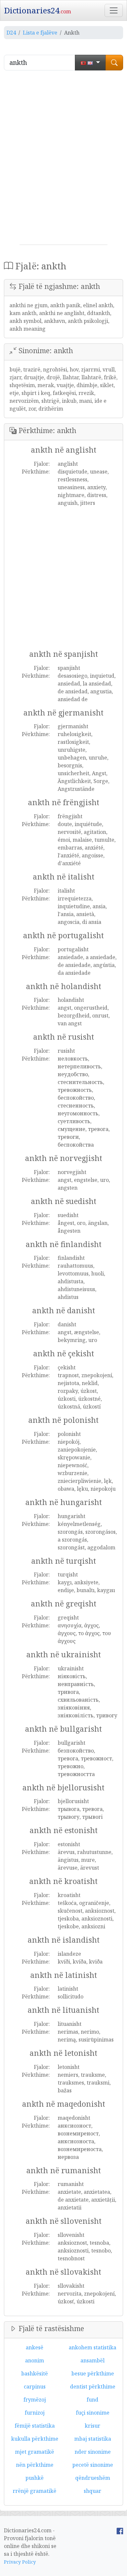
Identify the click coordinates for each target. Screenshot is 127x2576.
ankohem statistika (92, 2347)
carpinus (35, 2387)
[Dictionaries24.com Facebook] (120, 2530)
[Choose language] (90, 63)
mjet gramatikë (35, 2452)
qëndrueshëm (93, 2478)
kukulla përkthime (35, 2439)
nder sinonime (93, 2452)
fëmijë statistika (35, 2426)
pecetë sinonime (93, 2465)
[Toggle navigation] (114, 10)
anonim (35, 2360)
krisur (92, 2426)
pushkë (35, 2478)
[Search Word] (114, 63)
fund (92, 2400)
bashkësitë (35, 2373)
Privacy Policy (20, 2562)
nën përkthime (35, 2465)
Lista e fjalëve (40, 33)
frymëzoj (35, 2400)
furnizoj (35, 2413)
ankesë (35, 2347)
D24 (11, 33)
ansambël (92, 2360)
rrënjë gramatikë (35, 2491)
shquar (92, 2491)
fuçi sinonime (93, 2413)
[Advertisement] (63, 160)
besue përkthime (93, 2373)
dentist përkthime (93, 2387)
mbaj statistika (93, 2439)
